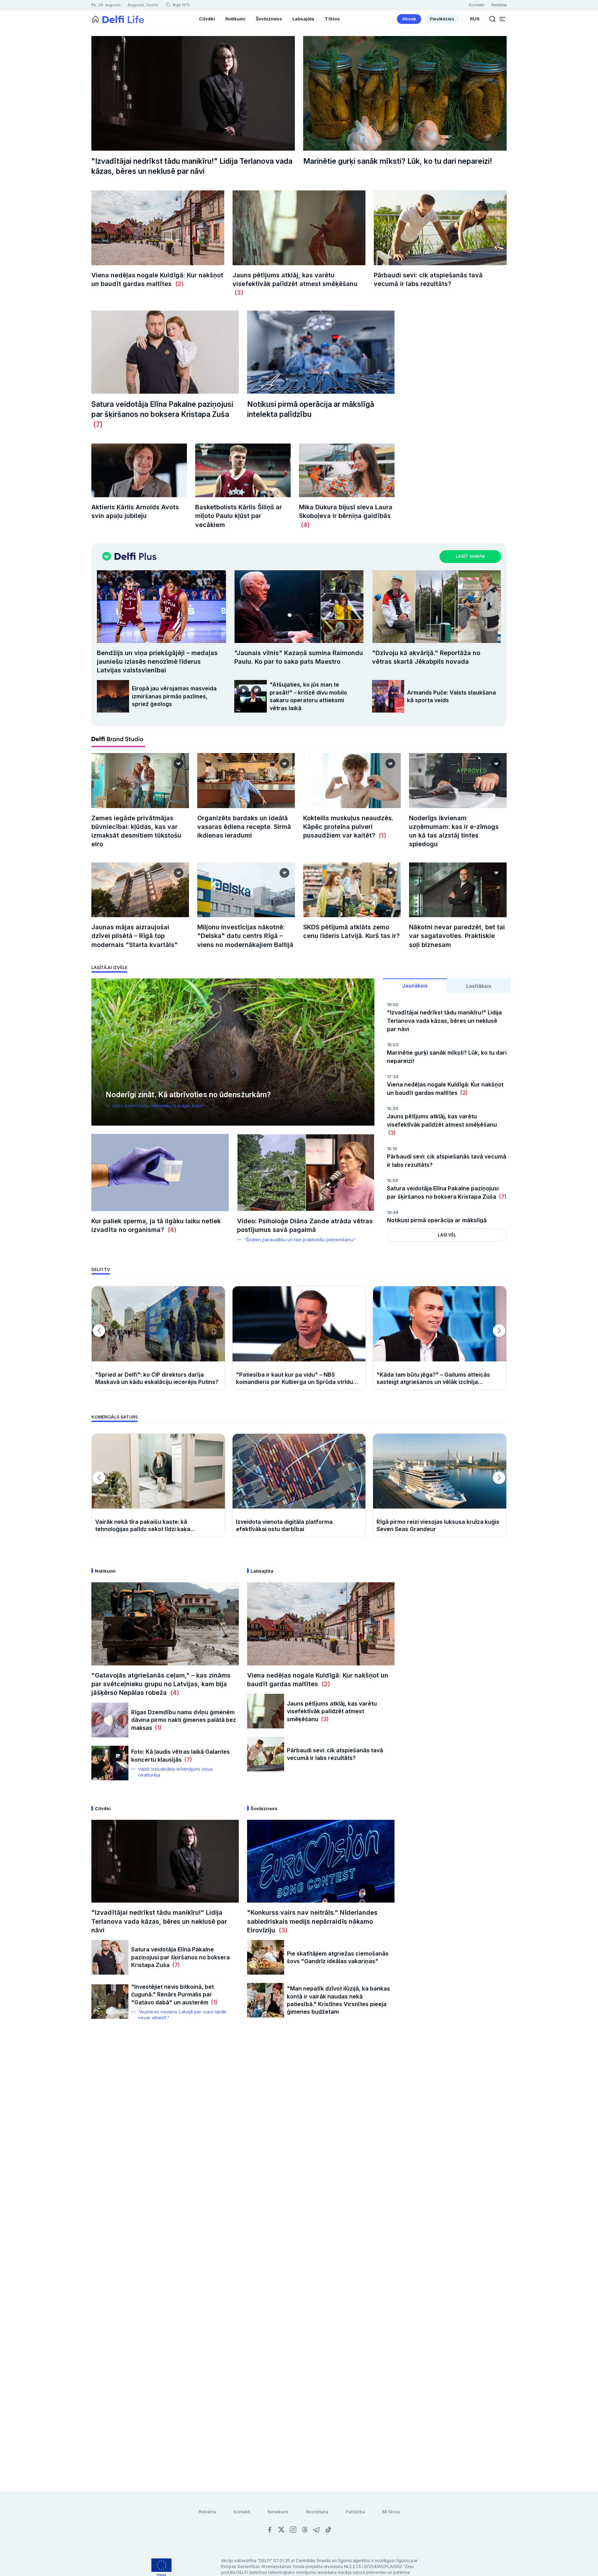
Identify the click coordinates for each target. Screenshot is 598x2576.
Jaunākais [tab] (415, 986)
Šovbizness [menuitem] (269, 19)
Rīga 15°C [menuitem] (181, 5)
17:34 (393, 1077)
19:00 (393, 1005)
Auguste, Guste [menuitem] (143, 5)
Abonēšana (317, 2512)
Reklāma (207, 2512)
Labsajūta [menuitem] (303, 19)
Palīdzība (355, 2512)
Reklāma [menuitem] (499, 5)
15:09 (392, 1180)
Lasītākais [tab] (479, 986)
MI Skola (391, 2512)
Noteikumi (278, 2512)
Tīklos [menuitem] (332, 19)
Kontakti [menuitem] (477, 5)
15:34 (392, 1108)
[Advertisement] (299, 2141)
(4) (304, 525)
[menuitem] (409, 19)
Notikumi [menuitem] (235, 19)
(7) (97, 425)
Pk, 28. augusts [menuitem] (106, 5)
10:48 (393, 1212)
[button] (502, 19)
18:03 (393, 1045)
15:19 (392, 1149)
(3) (238, 292)
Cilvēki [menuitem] (207, 19)
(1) (382, 835)
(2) (178, 284)
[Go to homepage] (96, 19)
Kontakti (242, 2512)
